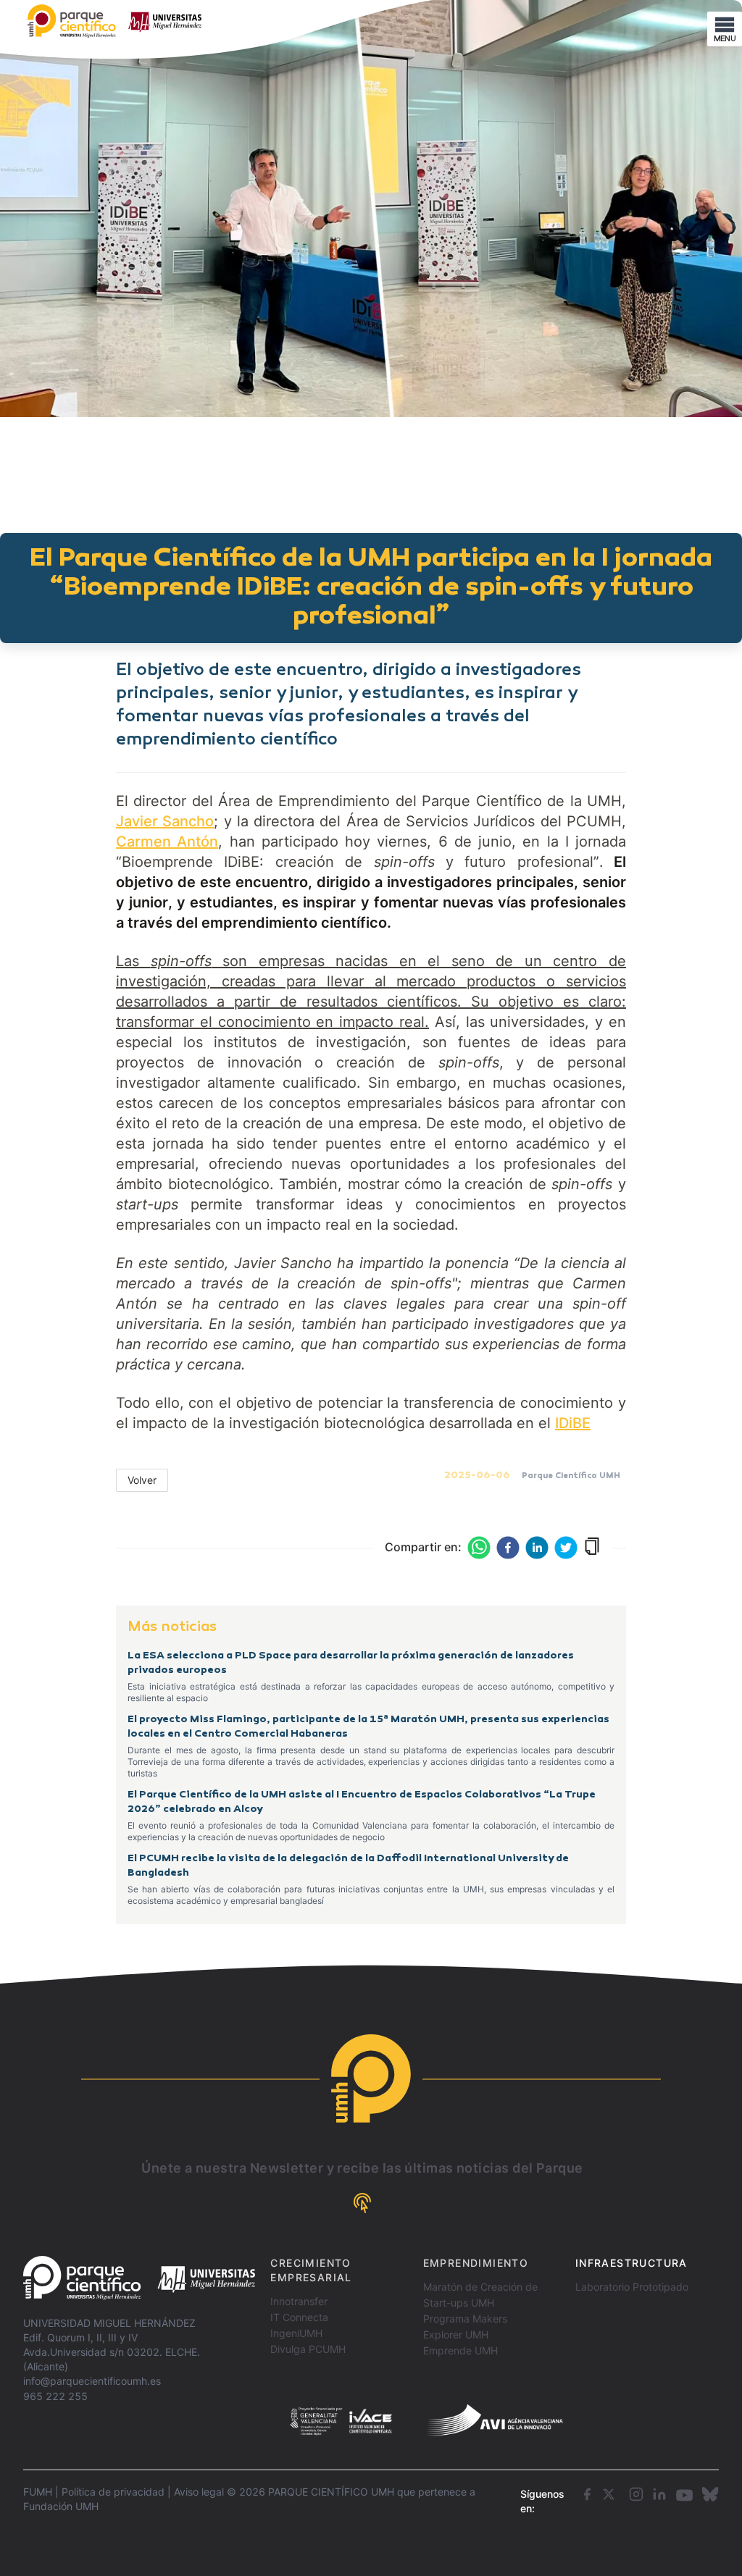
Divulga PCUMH (308, 2349)
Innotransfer (299, 2301)
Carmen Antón (167, 842)
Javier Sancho (165, 821)
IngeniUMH (296, 2333)
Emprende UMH (460, 2350)
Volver (142, 1480)
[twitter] (566, 1548)
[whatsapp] (479, 1548)
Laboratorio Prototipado (632, 2287)
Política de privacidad (113, 2492)
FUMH (38, 2492)
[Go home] (139, 2278)
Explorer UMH (456, 2334)
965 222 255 (55, 2396)
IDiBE (573, 1423)
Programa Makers (465, 2319)
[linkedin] (537, 1548)
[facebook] (508, 1548)
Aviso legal (199, 2492)
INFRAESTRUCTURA (631, 2263)
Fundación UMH (61, 2506)
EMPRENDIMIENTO (476, 2263)
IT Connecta (299, 2317)
